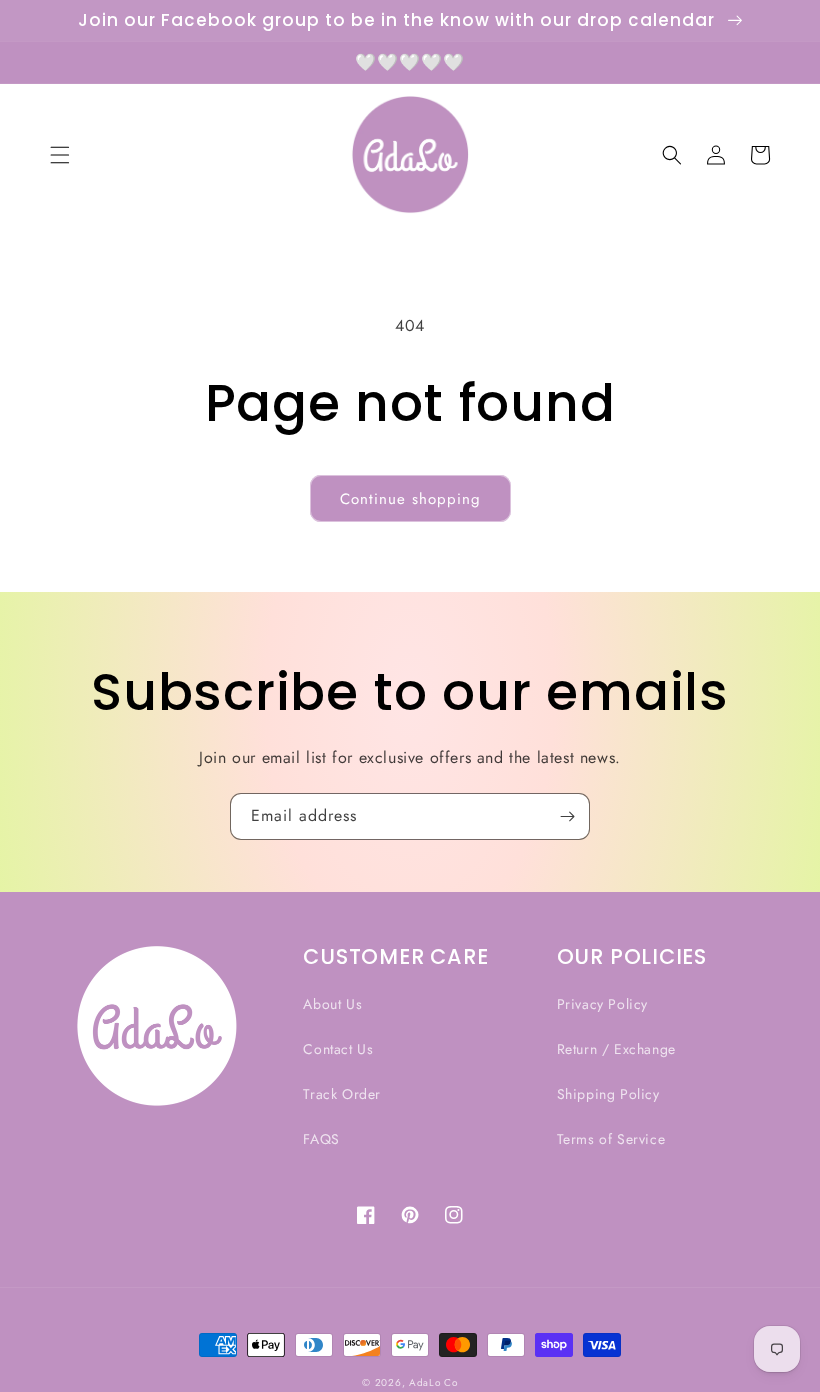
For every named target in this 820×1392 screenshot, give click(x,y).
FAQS (321, 1139)
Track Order (342, 1094)
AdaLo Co (433, 1382)
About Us (332, 1004)
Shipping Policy (608, 1094)
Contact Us (338, 1049)
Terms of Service (611, 1139)
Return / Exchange (616, 1049)
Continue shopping (410, 499)
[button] (60, 155)
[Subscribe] (567, 816)
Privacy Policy (602, 1004)
